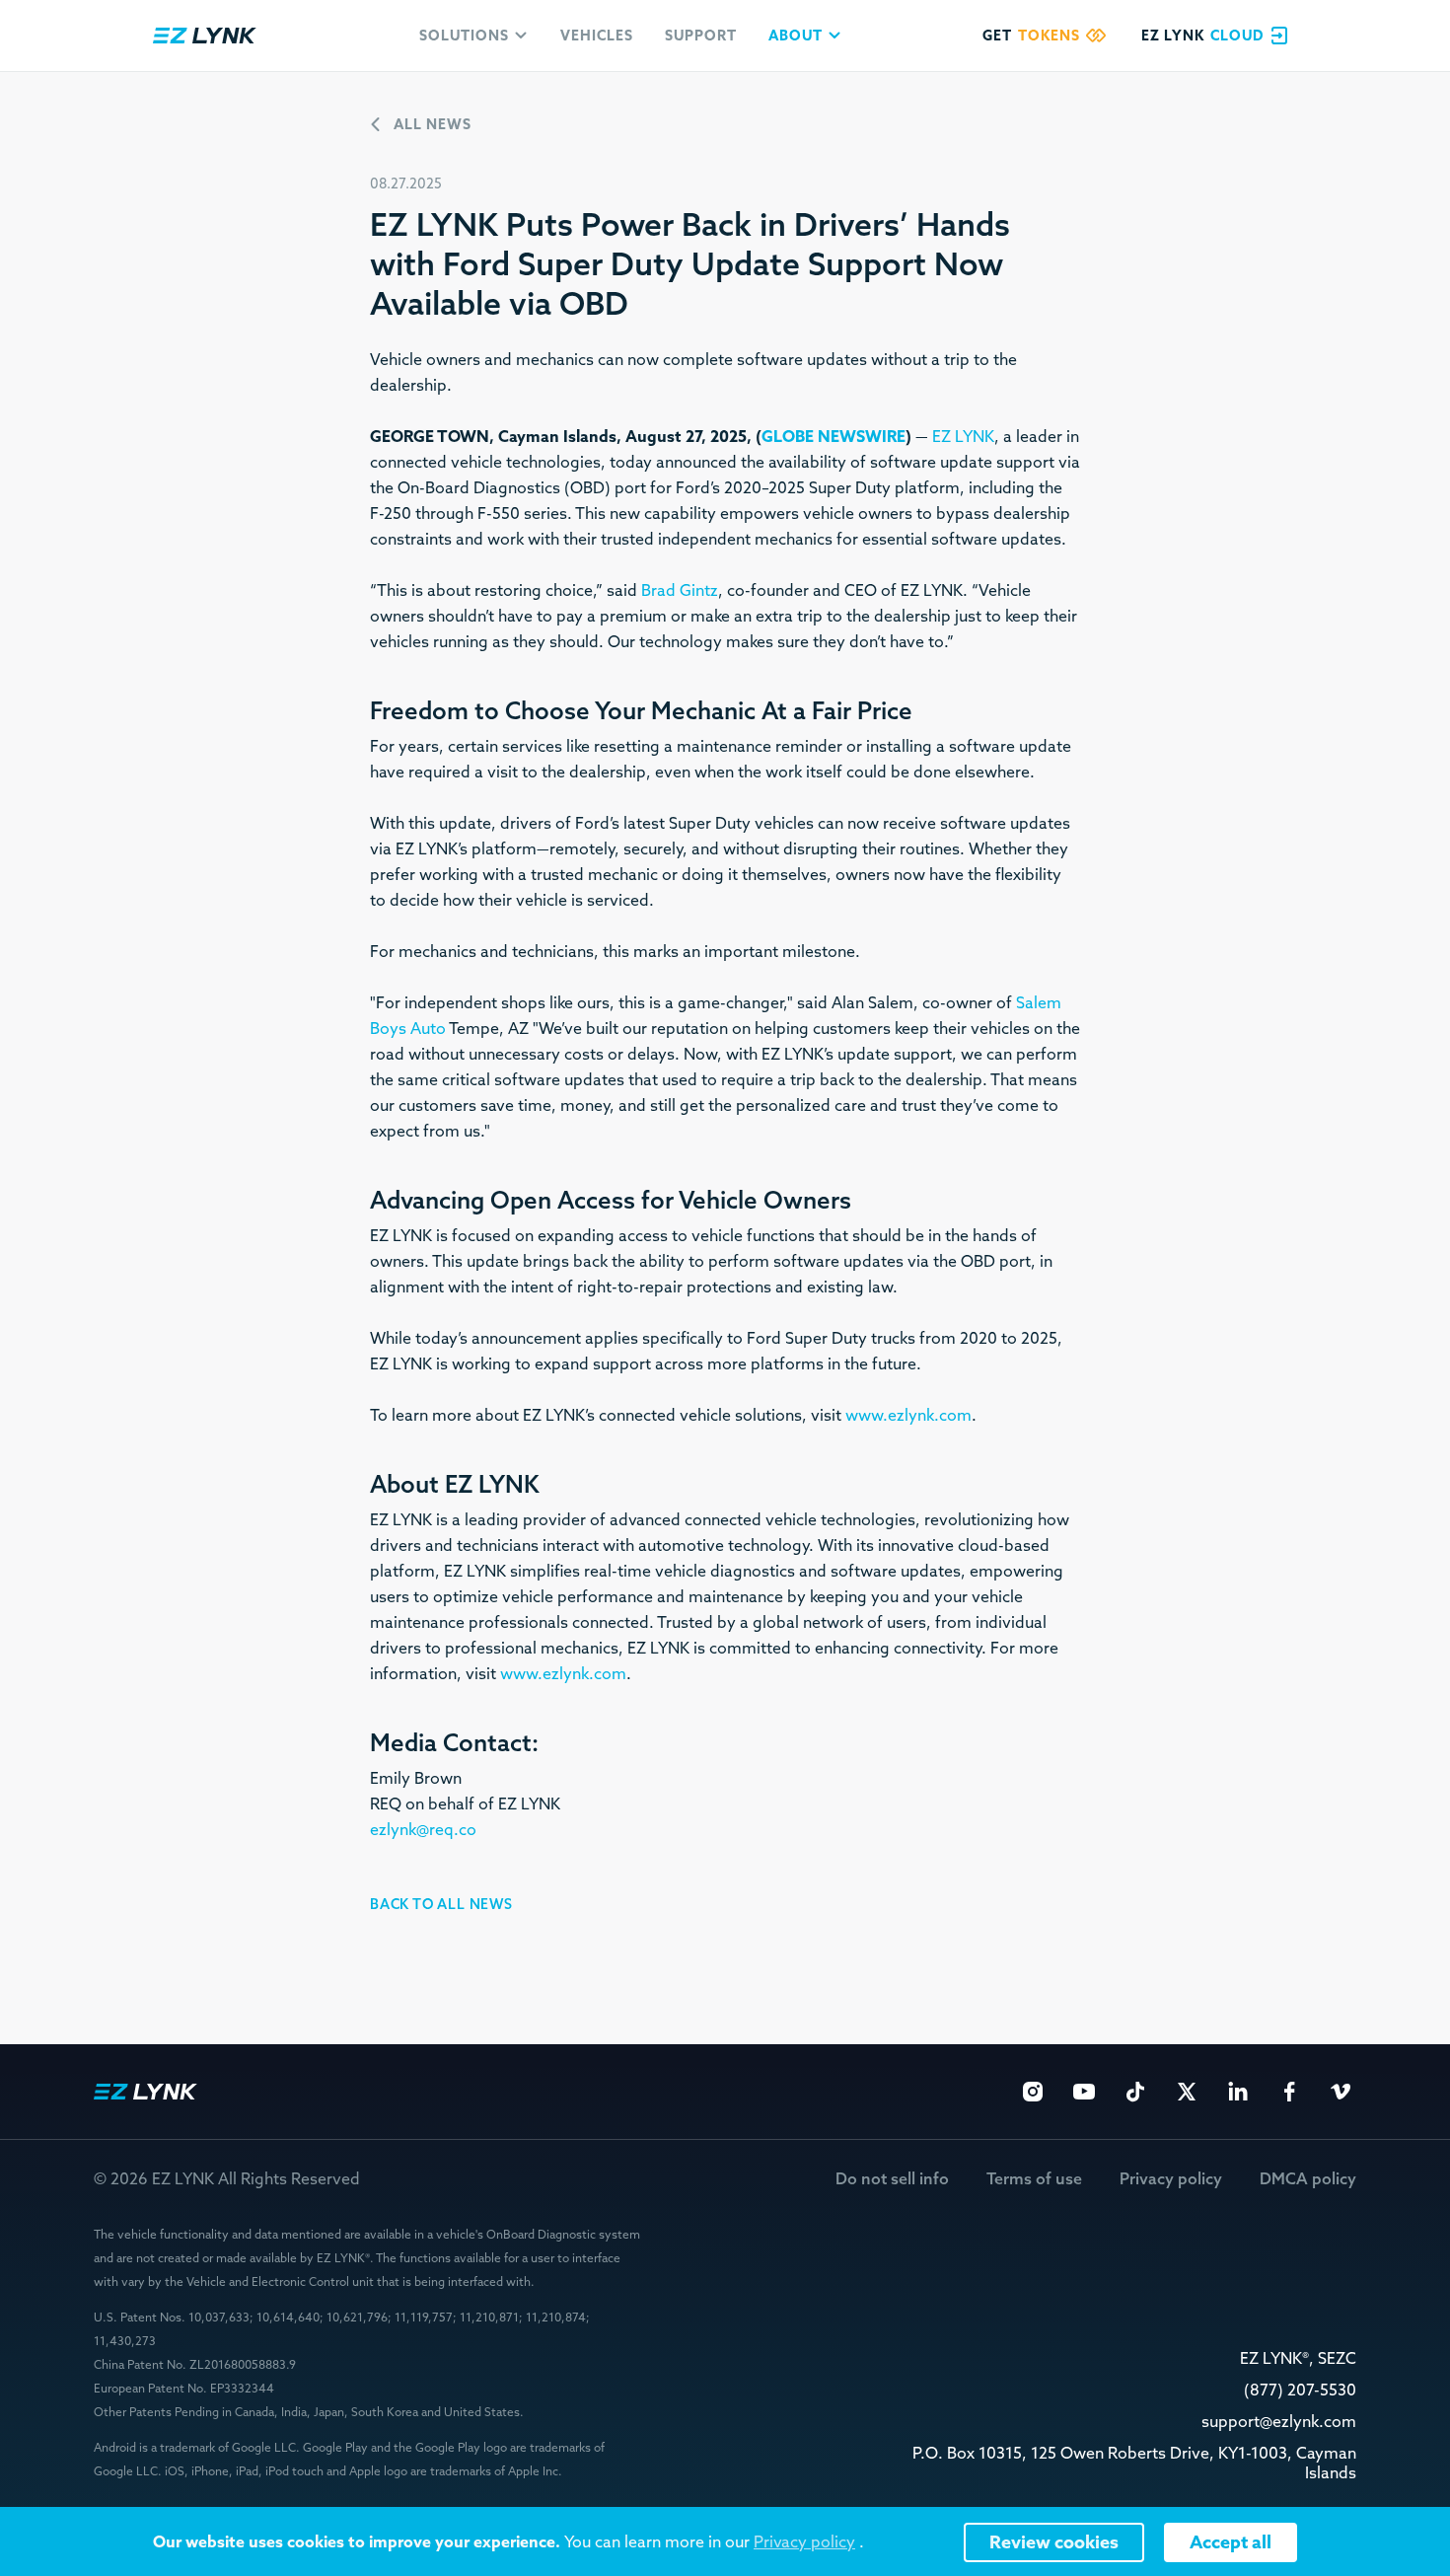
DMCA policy (1308, 2179)
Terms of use (1034, 2179)
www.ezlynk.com (908, 1415)
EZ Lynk (205, 36)
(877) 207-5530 (1300, 2390)
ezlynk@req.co (423, 1830)
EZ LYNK (963, 437)
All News (433, 124)
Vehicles (597, 36)
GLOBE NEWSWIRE (834, 437)
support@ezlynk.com (1279, 2422)
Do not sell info (892, 2179)
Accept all (1231, 2542)
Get (1031, 36)
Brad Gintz (680, 590)
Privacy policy (1171, 2179)
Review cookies (1054, 2542)
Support (701, 36)
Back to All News (441, 1904)
